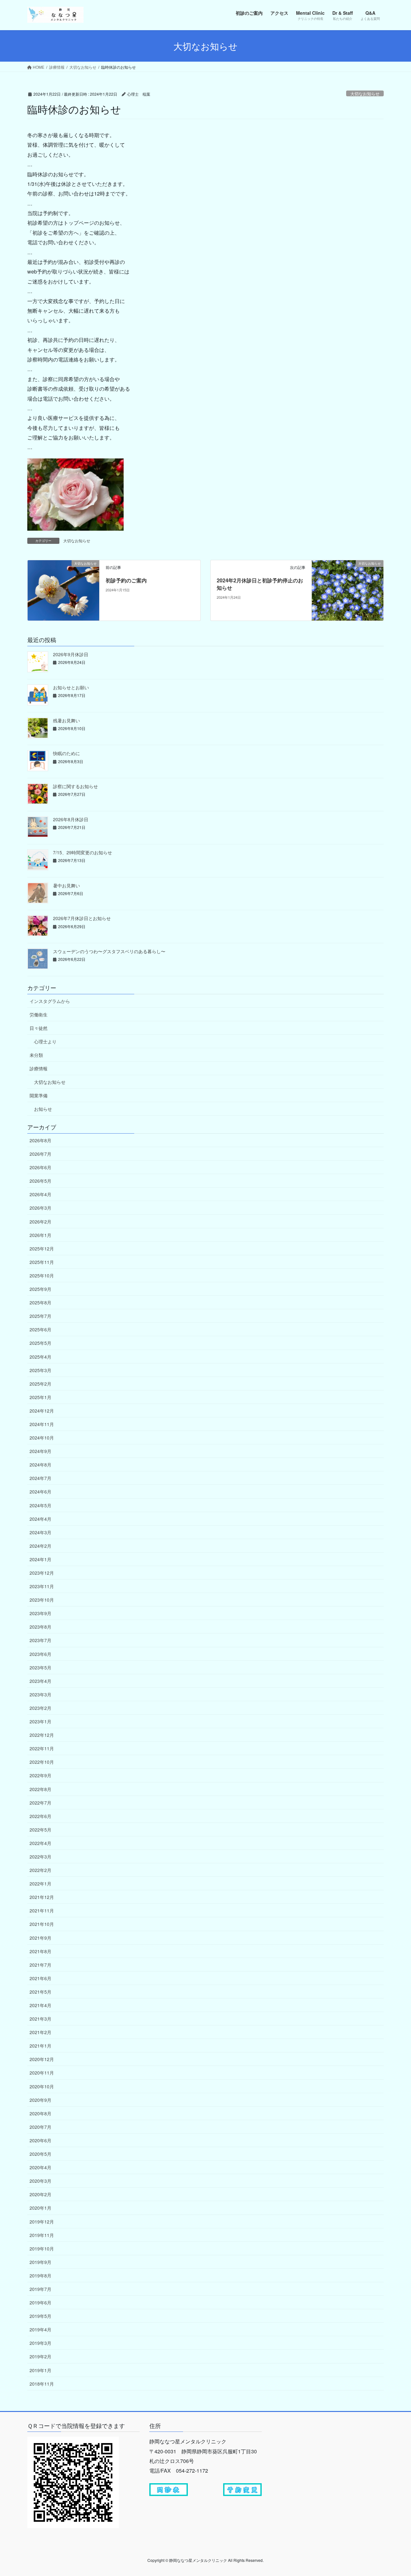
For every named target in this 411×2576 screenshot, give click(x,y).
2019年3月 (40, 2343)
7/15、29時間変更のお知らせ (83, 852)
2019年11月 (42, 2235)
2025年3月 (40, 1370)
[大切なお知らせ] (63, 590)
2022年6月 (40, 1816)
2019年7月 (40, 2289)
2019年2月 (40, 2356)
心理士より (45, 1041)
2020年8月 (40, 2113)
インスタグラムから (50, 1001)
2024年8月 (40, 1465)
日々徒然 (39, 1028)
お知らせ (43, 1109)
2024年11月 (42, 1424)
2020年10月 (42, 2086)
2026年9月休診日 (71, 654)
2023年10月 (42, 1600)
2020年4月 (40, 2167)
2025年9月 (40, 1289)
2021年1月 (40, 2046)
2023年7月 (40, 1640)
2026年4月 (40, 1194)
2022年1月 (40, 1884)
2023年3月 (40, 1694)
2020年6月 (40, 2140)
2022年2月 (40, 1870)
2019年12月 (42, 2222)
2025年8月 (40, 1302)
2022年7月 (40, 1803)
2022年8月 (40, 1789)
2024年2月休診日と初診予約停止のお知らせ (260, 584)
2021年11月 (42, 1910)
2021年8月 (40, 1951)
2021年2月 (40, 2032)
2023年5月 (40, 1667)
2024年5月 (40, 1505)
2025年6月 (40, 1329)
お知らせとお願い (71, 687)
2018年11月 (42, 2384)
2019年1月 (40, 2370)
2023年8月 (40, 1627)
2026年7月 (40, 1154)
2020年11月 (42, 2073)
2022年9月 (40, 1775)
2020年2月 (40, 2194)
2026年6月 (40, 1167)
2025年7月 (40, 1316)
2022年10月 (42, 1762)
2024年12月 (42, 1411)
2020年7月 (40, 2127)
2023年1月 (40, 1721)
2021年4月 (40, 2005)
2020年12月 (42, 2059)
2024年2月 (40, 1546)
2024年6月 (40, 1492)
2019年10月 (42, 2249)
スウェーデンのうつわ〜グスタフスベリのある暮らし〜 (109, 951)
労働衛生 (39, 1014)
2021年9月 (40, 1938)
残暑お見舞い (66, 720)
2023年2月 (40, 1708)
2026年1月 (40, 1235)
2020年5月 (40, 2154)
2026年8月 (40, 1140)
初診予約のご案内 (126, 580)
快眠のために (66, 753)
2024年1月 (40, 1559)
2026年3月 (40, 1208)
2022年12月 (42, 1735)
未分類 (36, 1055)
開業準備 (39, 1095)
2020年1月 (40, 2208)
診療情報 (39, 1068)
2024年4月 (40, 1519)
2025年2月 (40, 1384)
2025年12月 (42, 1249)
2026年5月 (40, 1181)
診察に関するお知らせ (75, 786)
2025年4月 (40, 1357)
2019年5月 (40, 2316)
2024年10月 (42, 1438)
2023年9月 (40, 1613)
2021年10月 (42, 1924)
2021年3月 (40, 2019)
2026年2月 (40, 1222)
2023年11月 (42, 1586)
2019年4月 (40, 2329)
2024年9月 (40, 1451)
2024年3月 (40, 1532)
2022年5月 (40, 1830)
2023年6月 (40, 1654)
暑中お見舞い (66, 885)
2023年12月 (42, 1573)
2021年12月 (42, 1897)
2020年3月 (40, 2181)
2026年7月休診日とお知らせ (82, 918)
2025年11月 (42, 1262)
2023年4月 (40, 1681)
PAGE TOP (395, 2493)
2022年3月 (40, 1857)
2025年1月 (40, 1397)
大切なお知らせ (365, 94)
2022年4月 (40, 1843)
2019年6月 (40, 2302)
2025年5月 (40, 1343)
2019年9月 (40, 2262)
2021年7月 (40, 1965)
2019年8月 (40, 2276)
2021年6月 (40, 1978)
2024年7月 (40, 1478)
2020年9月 (40, 2100)
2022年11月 (42, 1748)
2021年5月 (40, 1992)
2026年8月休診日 (71, 819)
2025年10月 (42, 1275)
